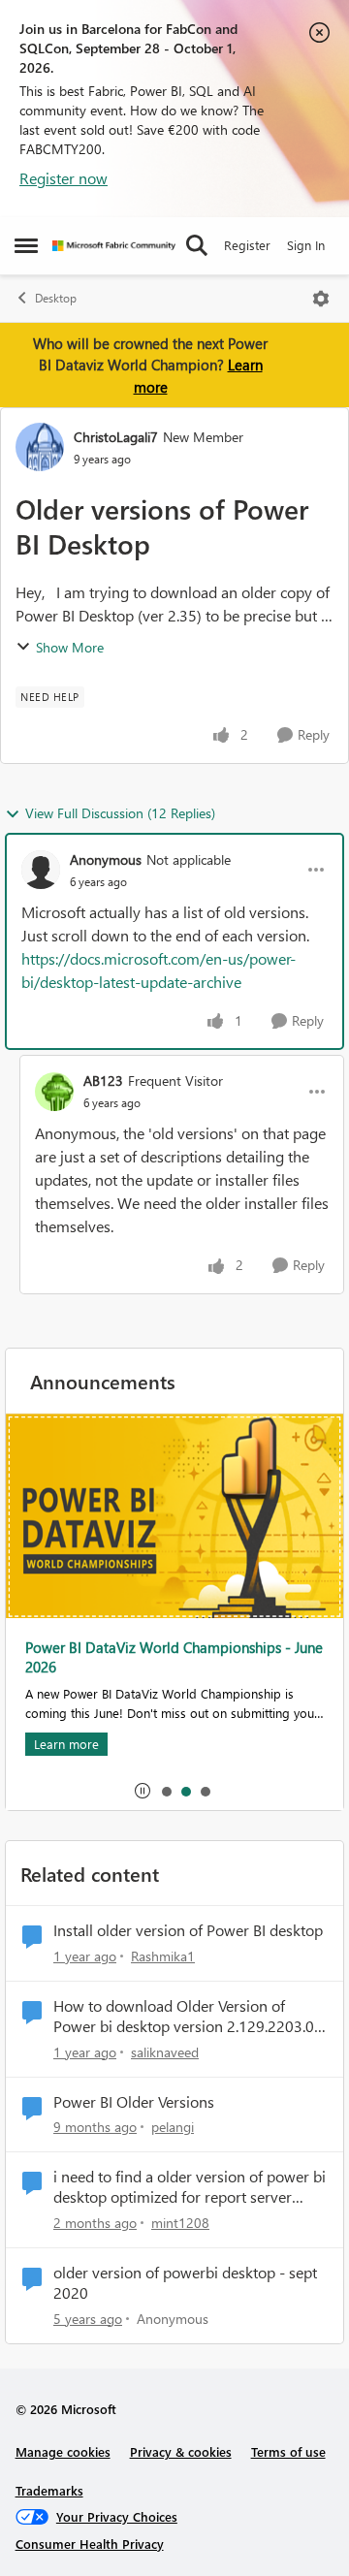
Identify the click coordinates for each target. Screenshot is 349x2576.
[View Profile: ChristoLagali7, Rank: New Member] (40, 447)
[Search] (197, 245)
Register (247, 245)
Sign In (306, 245)
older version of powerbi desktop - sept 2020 (185, 2283)
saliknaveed (165, 2052)
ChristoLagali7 (116, 437)
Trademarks (49, 2490)
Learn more (66, 1744)
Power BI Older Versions (134, 2102)
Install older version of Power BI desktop (188, 1930)
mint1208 (180, 2223)
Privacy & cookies (181, 2451)
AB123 (103, 1081)
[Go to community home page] (114, 246)
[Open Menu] (321, 299)
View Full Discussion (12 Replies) (120, 813)
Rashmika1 (163, 1956)
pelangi (173, 2127)
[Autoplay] (143, 1791)
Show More (70, 647)
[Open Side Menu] (26, 245)
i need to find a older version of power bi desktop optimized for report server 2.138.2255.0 (190, 2187)
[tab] (166, 1791)
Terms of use (288, 2451)
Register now (63, 178)
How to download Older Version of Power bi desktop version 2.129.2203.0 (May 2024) (184, 2017)
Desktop (56, 298)
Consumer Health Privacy (90, 2544)
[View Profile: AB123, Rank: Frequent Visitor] (54, 1092)
